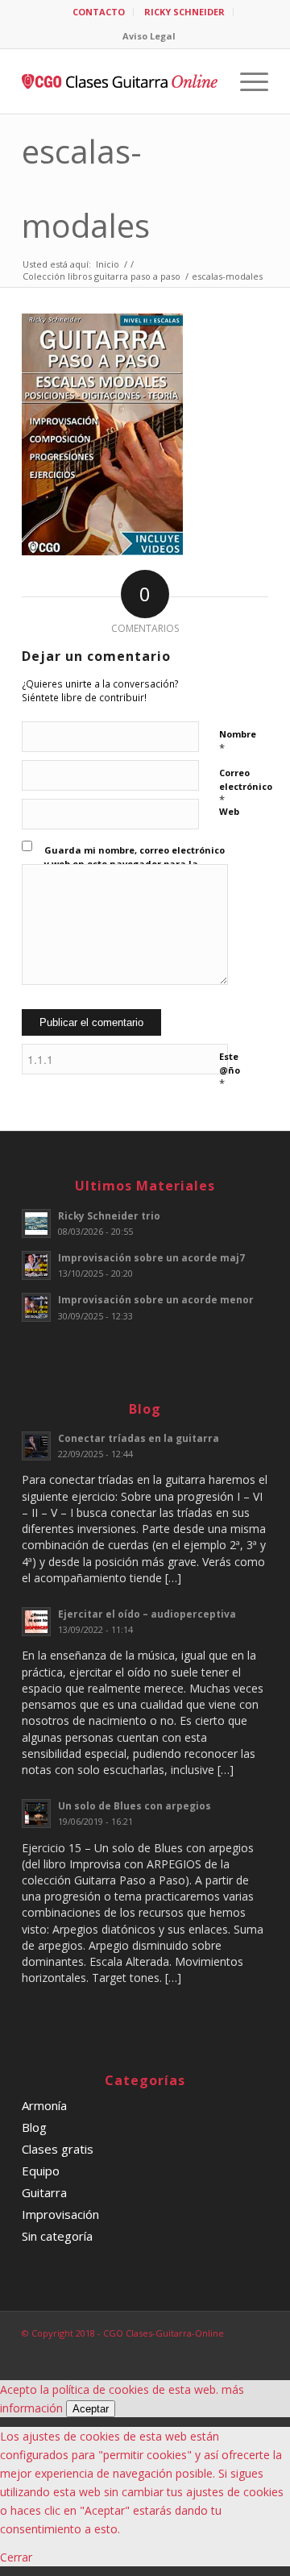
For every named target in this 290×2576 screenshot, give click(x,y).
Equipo (41, 2171)
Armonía (44, 2105)
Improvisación (60, 2214)
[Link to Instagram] (232, 2350)
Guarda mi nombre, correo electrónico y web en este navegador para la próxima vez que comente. (135, 863)
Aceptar (91, 2409)
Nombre (238, 742)
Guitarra (44, 2192)
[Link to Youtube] (208, 2350)
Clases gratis (58, 2149)
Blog (34, 2127)
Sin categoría (57, 2236)
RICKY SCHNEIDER (184, 12)
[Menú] (246, 81)
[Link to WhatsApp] (256, 2350)
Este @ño (230, 1070)
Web (229, 811)
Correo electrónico (246, 787)
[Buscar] (208, 81)
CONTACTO (99, 12)
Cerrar (16, 2557)
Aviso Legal (149, 36)
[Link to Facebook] (184, 2350)
